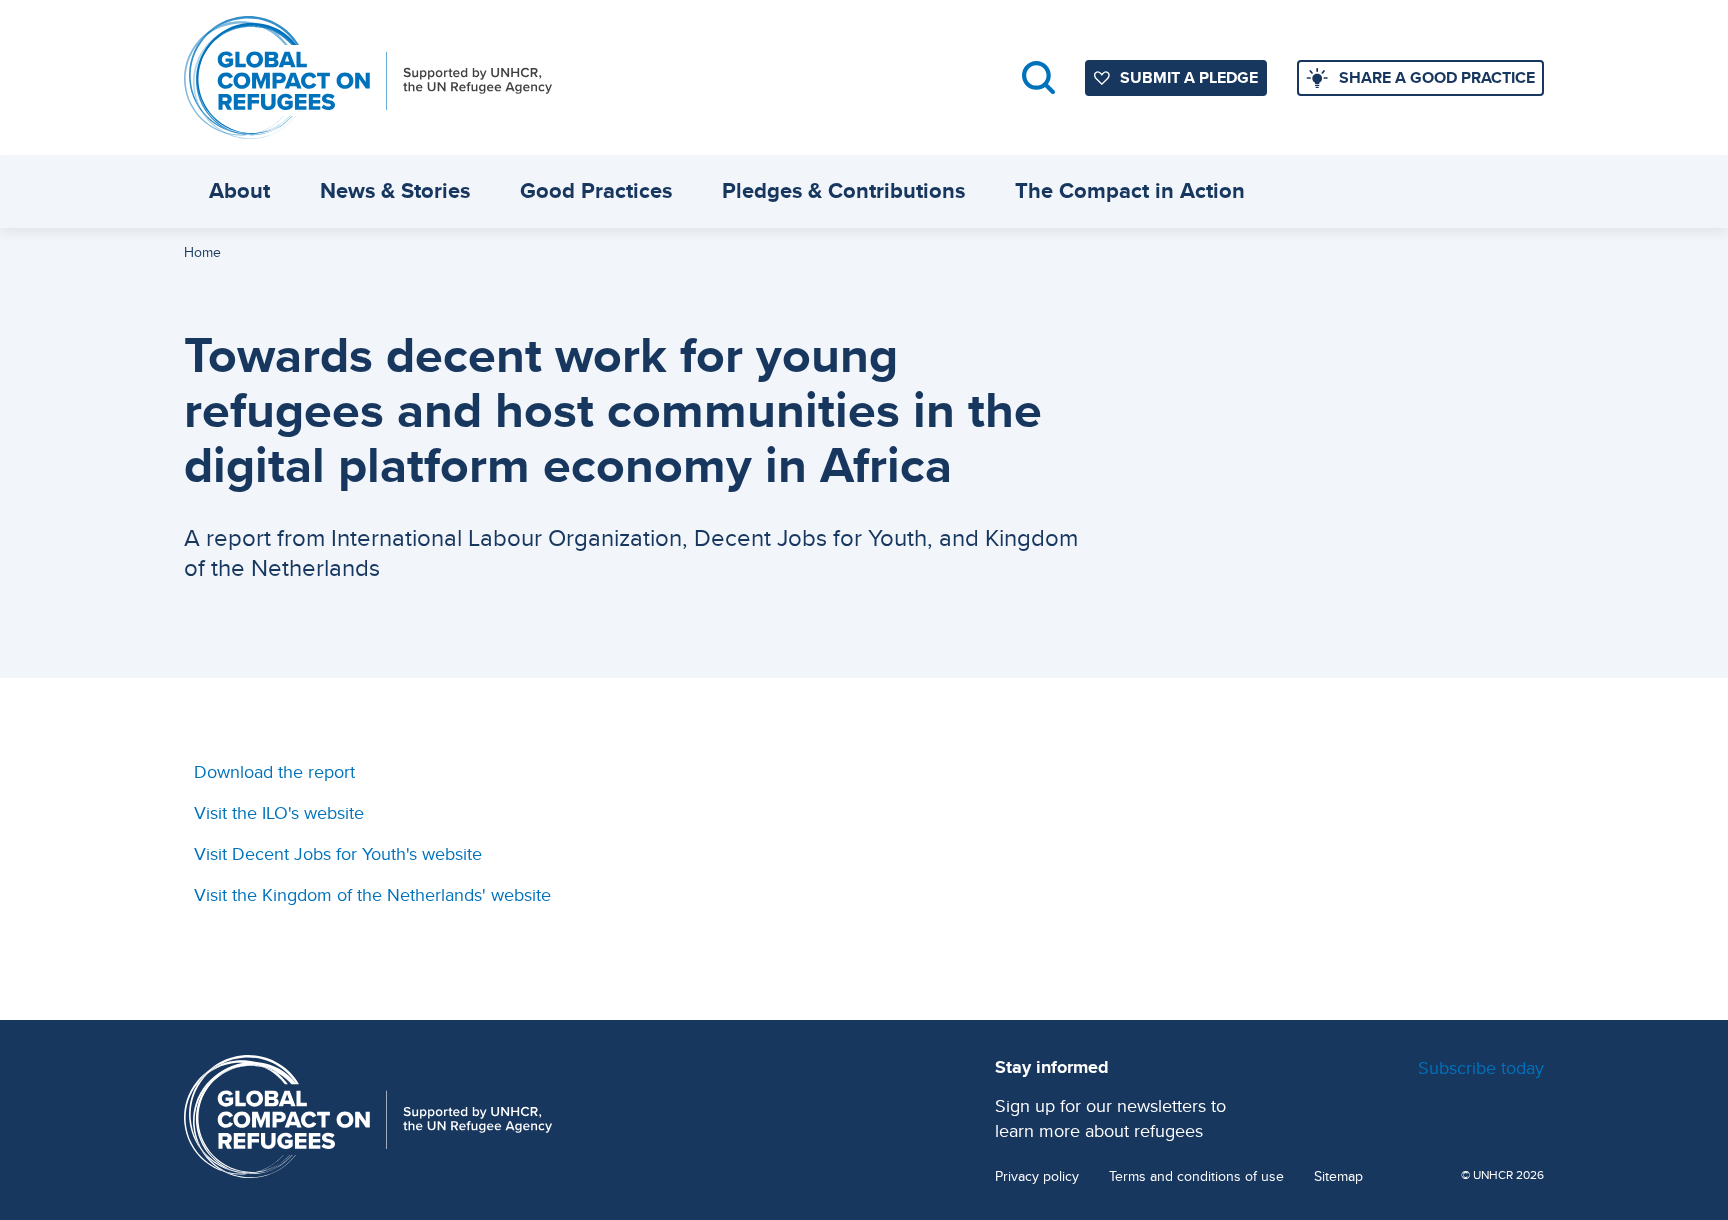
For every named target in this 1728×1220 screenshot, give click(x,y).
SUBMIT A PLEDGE (1189, 77)
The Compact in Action (1130, 190)
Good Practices (596, 190)
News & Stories (395, 190)
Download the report (274, 771)
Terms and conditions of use (1196, 1176)
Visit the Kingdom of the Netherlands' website (372, 894)
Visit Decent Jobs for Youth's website (338, 853)
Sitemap (1338, 1176)
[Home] (368, 77)
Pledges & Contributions (843, 190)
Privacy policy (1037, 1176)
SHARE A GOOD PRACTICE (1437, 77)
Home (202, 252)
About (239, 190)
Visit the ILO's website (279, 812)
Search (1038, 77)
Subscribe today (1481, 1067)
